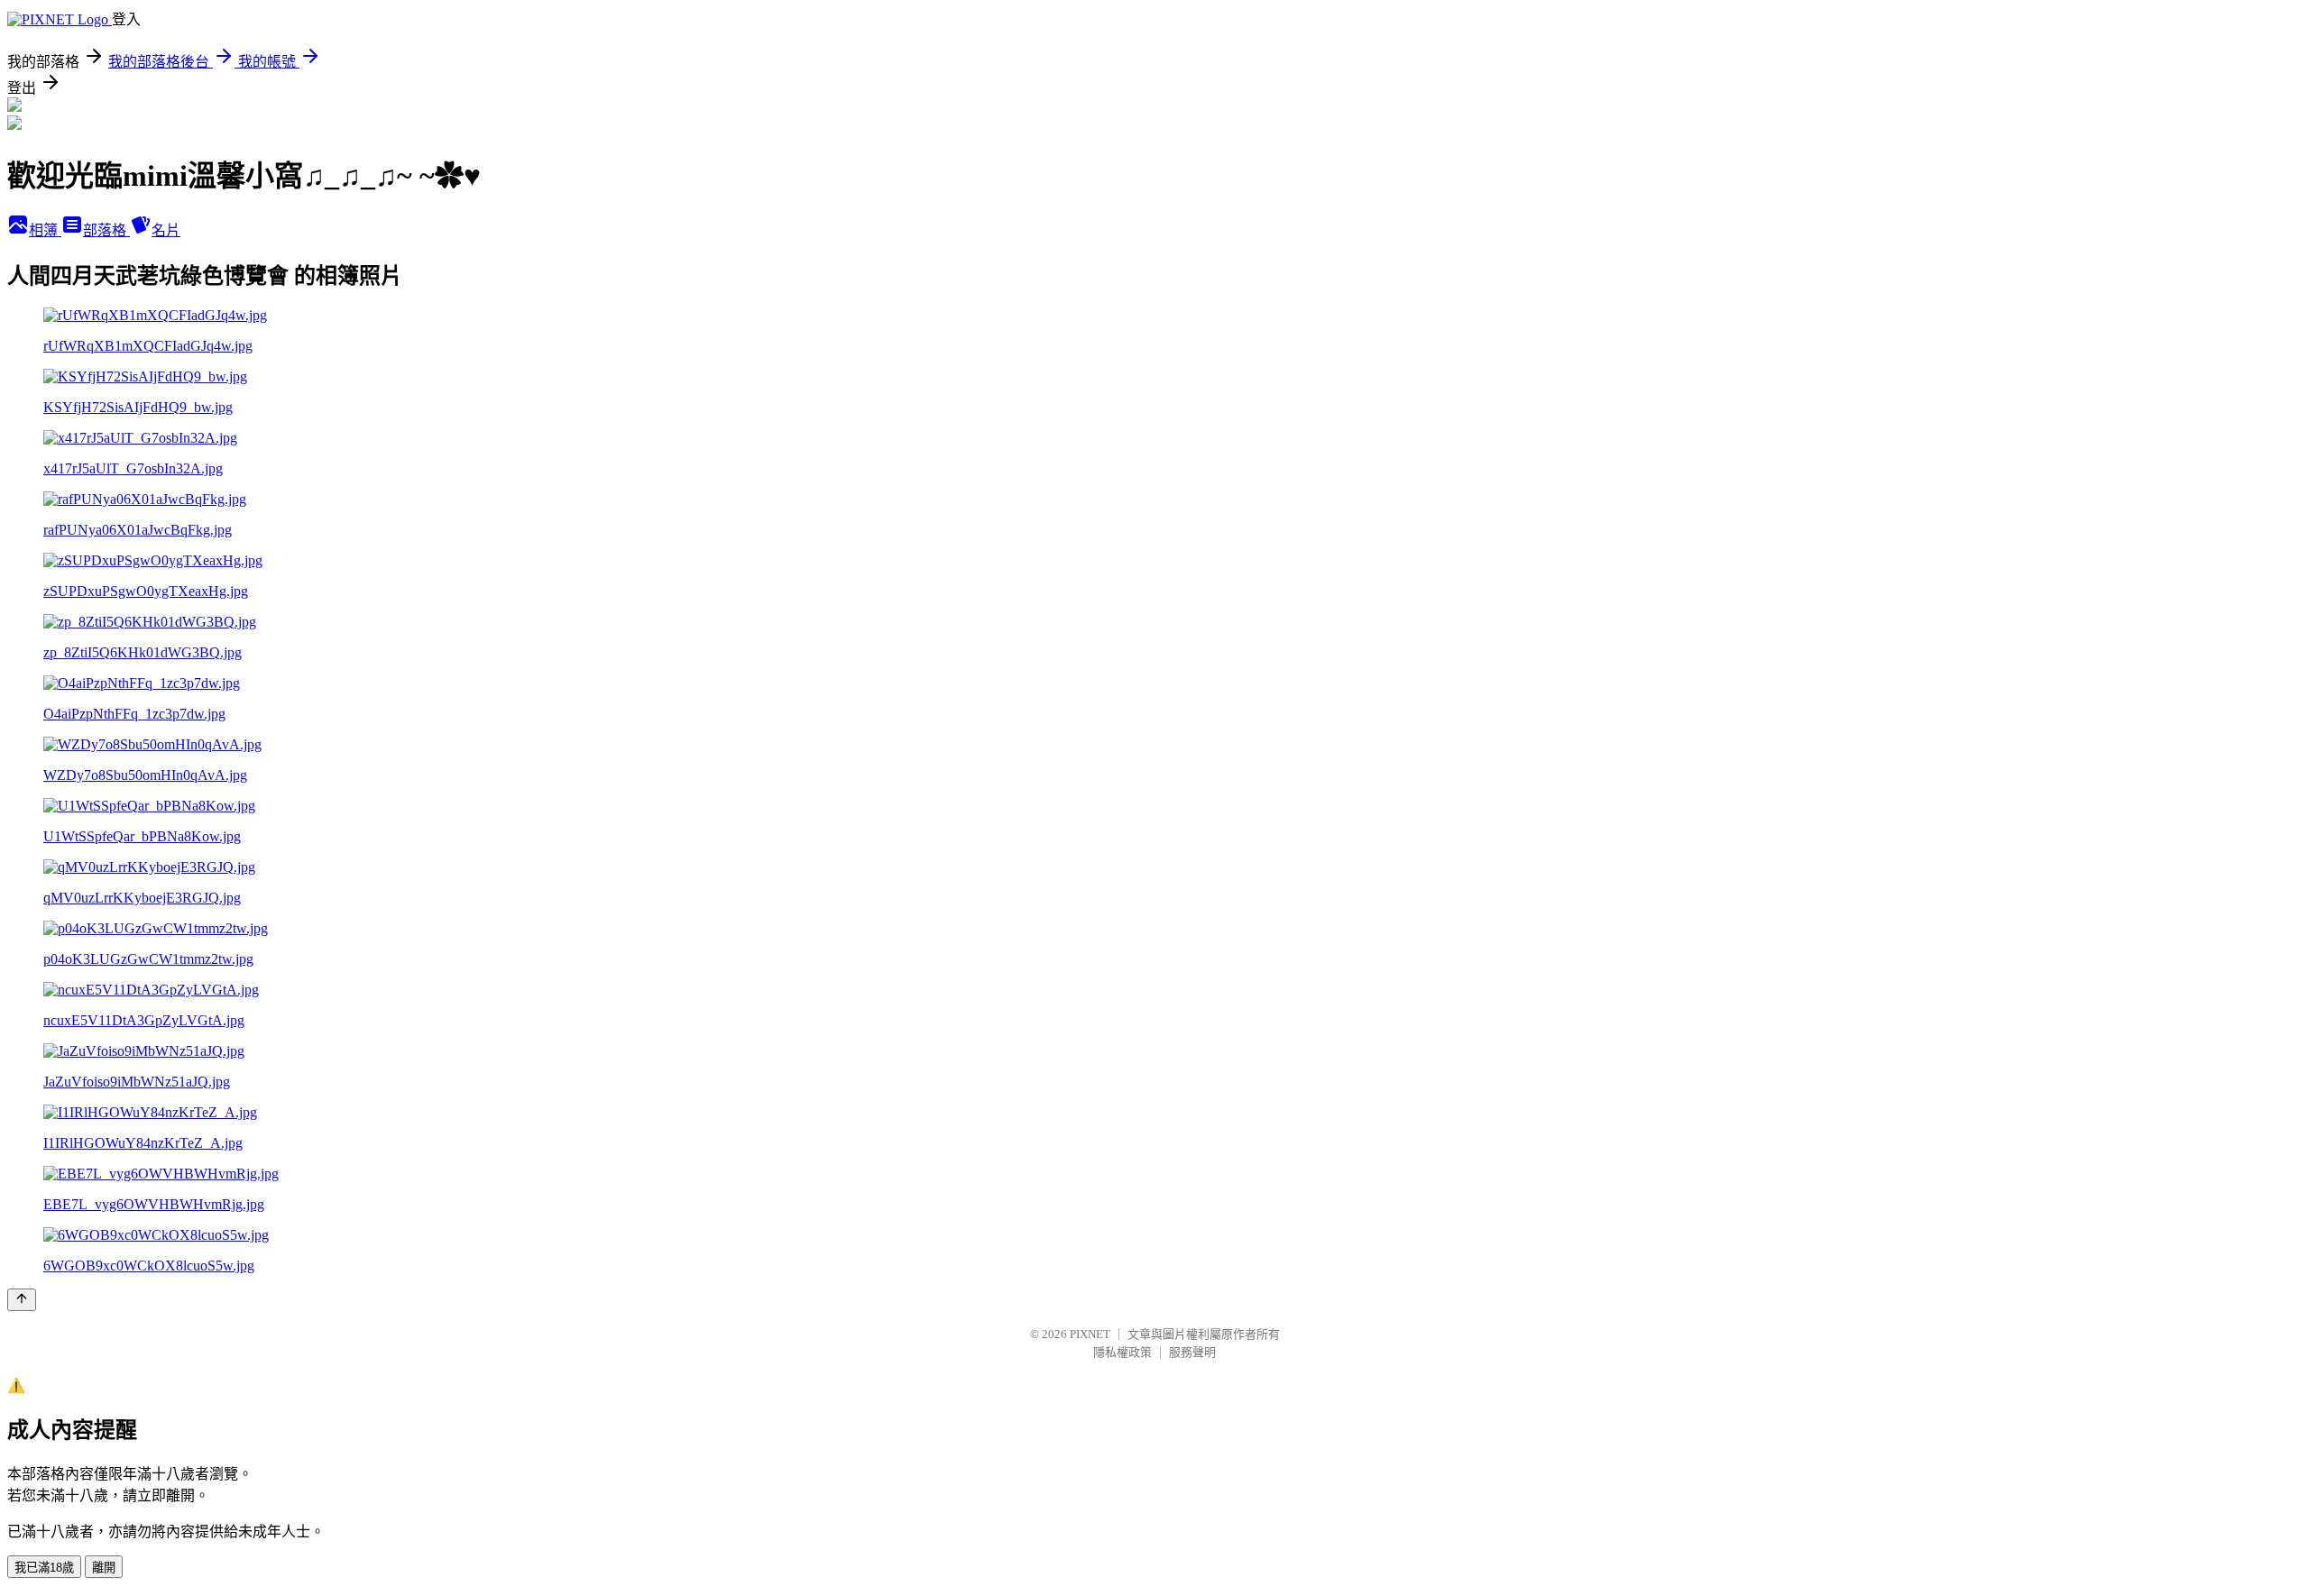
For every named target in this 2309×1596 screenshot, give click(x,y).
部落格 (106, 230)
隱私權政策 (1122, 1352)
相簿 (45, 230)
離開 (104, 1568)
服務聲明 (1192, 1352)
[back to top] (22, 1300)
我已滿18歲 (44, 1568)
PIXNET (1090, 1334)
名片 (166, 230)
